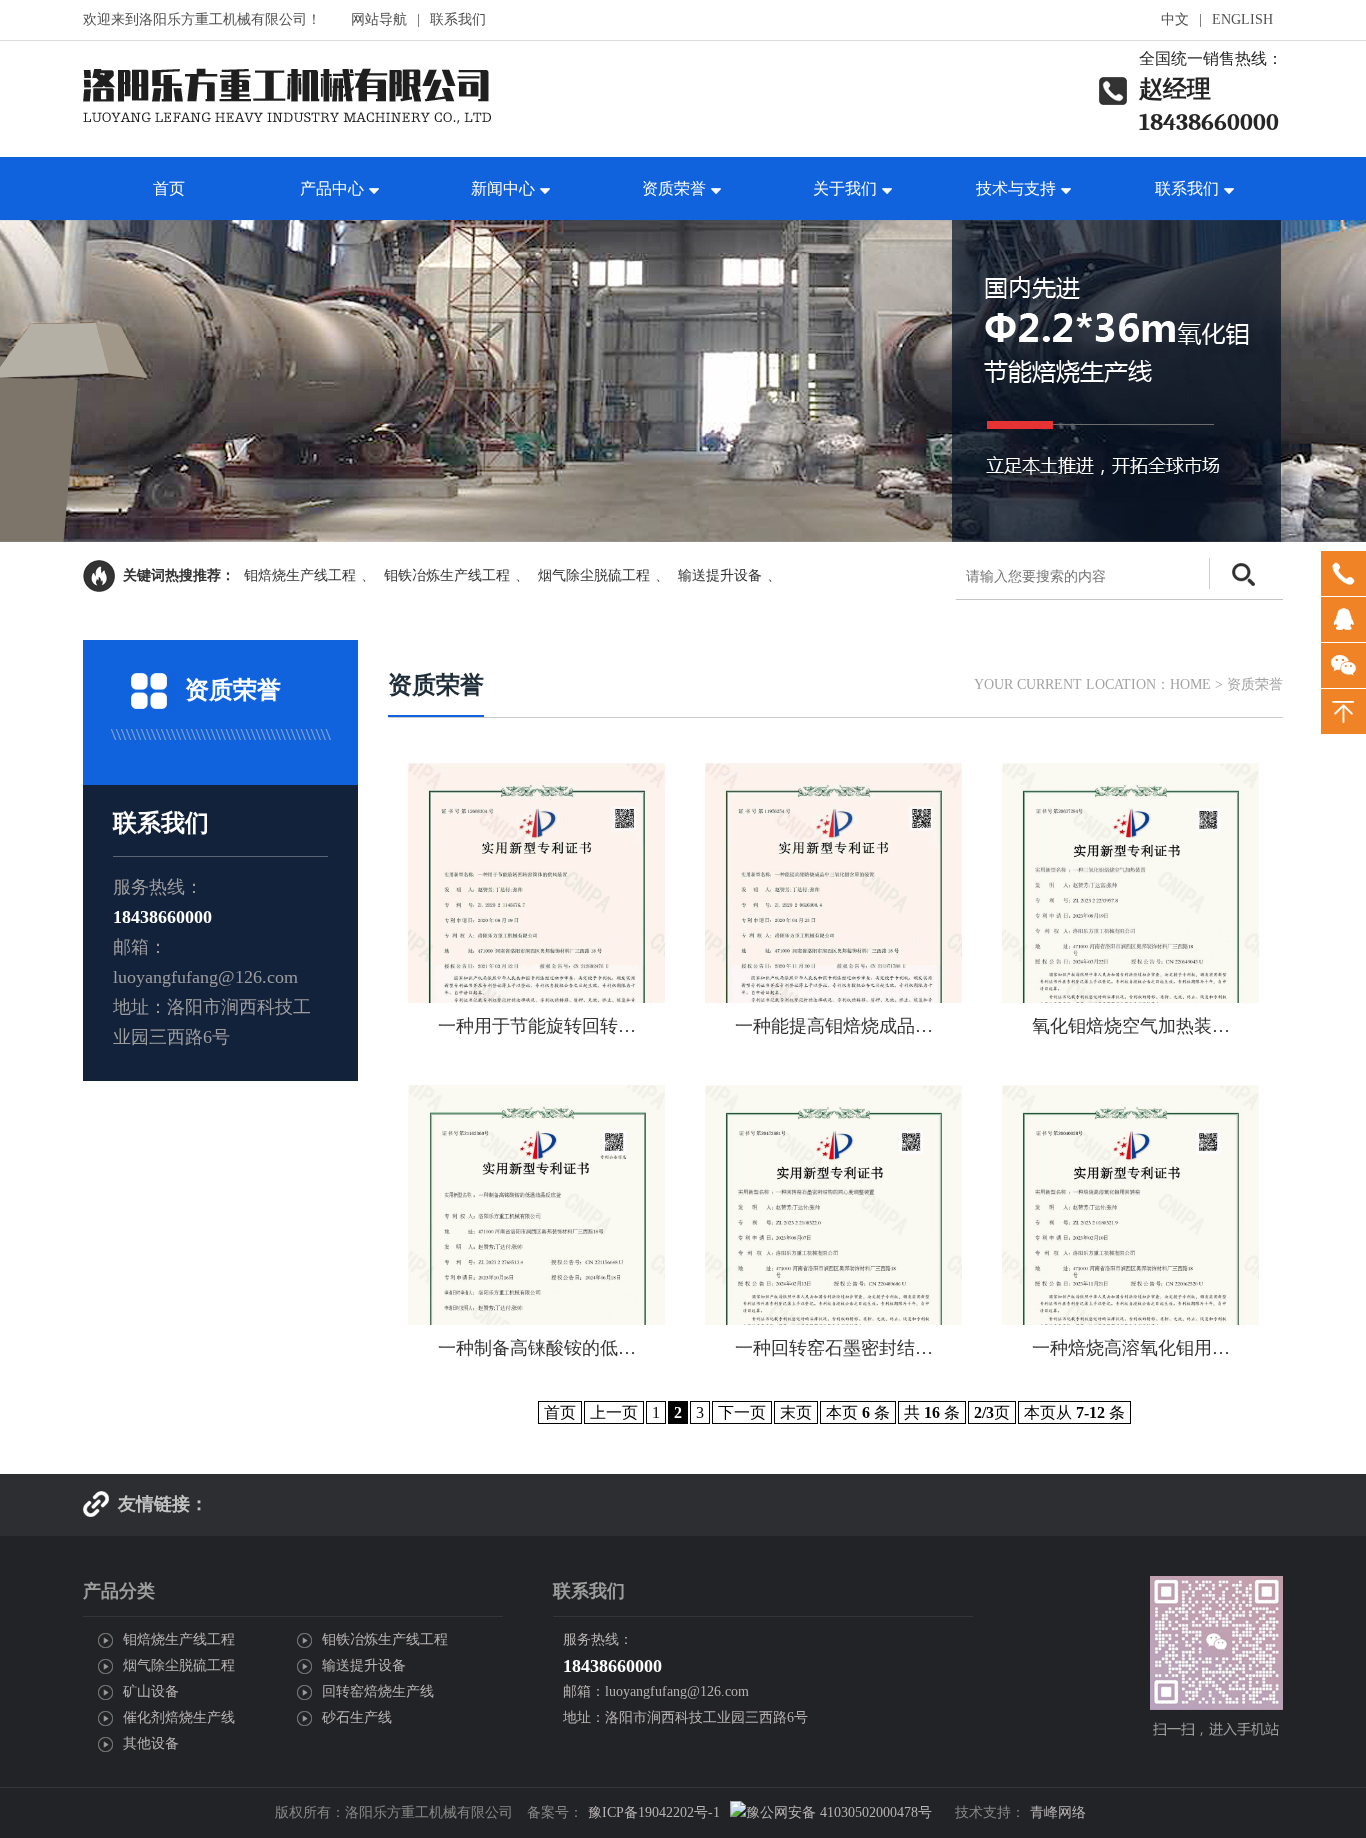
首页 (169, 188)
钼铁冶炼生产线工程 (447, 575)
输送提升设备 (720, 575)
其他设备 (151, 1743)
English (1242, 19)
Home (1190, 684)
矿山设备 (151, 1691)
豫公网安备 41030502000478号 (839, 1812)
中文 (1175, 19)
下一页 (742, 1412)
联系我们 (458, 19)
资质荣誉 (674, 188)
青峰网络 (1058, 1812)
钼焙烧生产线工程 (300, 575)
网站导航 (379, 19)
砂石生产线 (357, 1717)
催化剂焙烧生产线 (179, 1717)
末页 (796, 1412)
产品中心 (332, 188)
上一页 (614, 1412)
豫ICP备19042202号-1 (654, 1812)
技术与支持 (1016, 188)
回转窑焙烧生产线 (378, 1691)
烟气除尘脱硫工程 (594, 575)
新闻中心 (503, 188)
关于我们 (845, 188)
